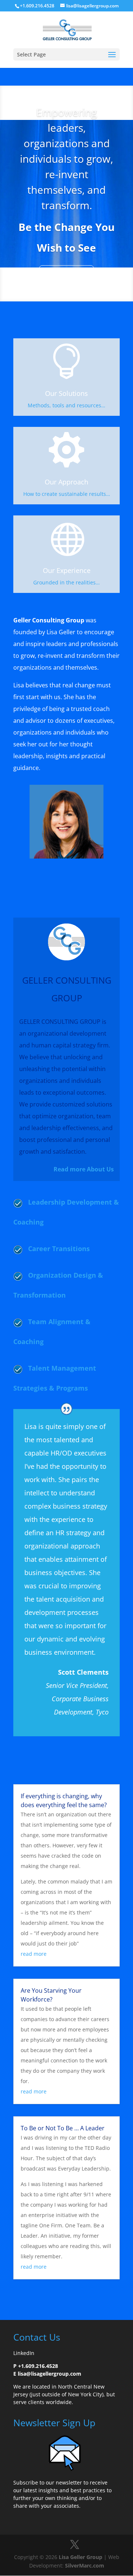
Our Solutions (66, 393)
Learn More (66, 274)
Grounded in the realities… (66, 582)
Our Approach (66, 482)
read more (34, 1954)
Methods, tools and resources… (66, 405)
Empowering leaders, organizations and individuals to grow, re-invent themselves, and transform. (66, 159)
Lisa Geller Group (81, 2557)
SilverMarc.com (85, 2565)
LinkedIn (24, 2353)
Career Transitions (59, 1249)
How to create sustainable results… (67, 494)
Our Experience (67, 570)
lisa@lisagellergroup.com (50, 2374)
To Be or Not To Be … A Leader (63, 2128)
